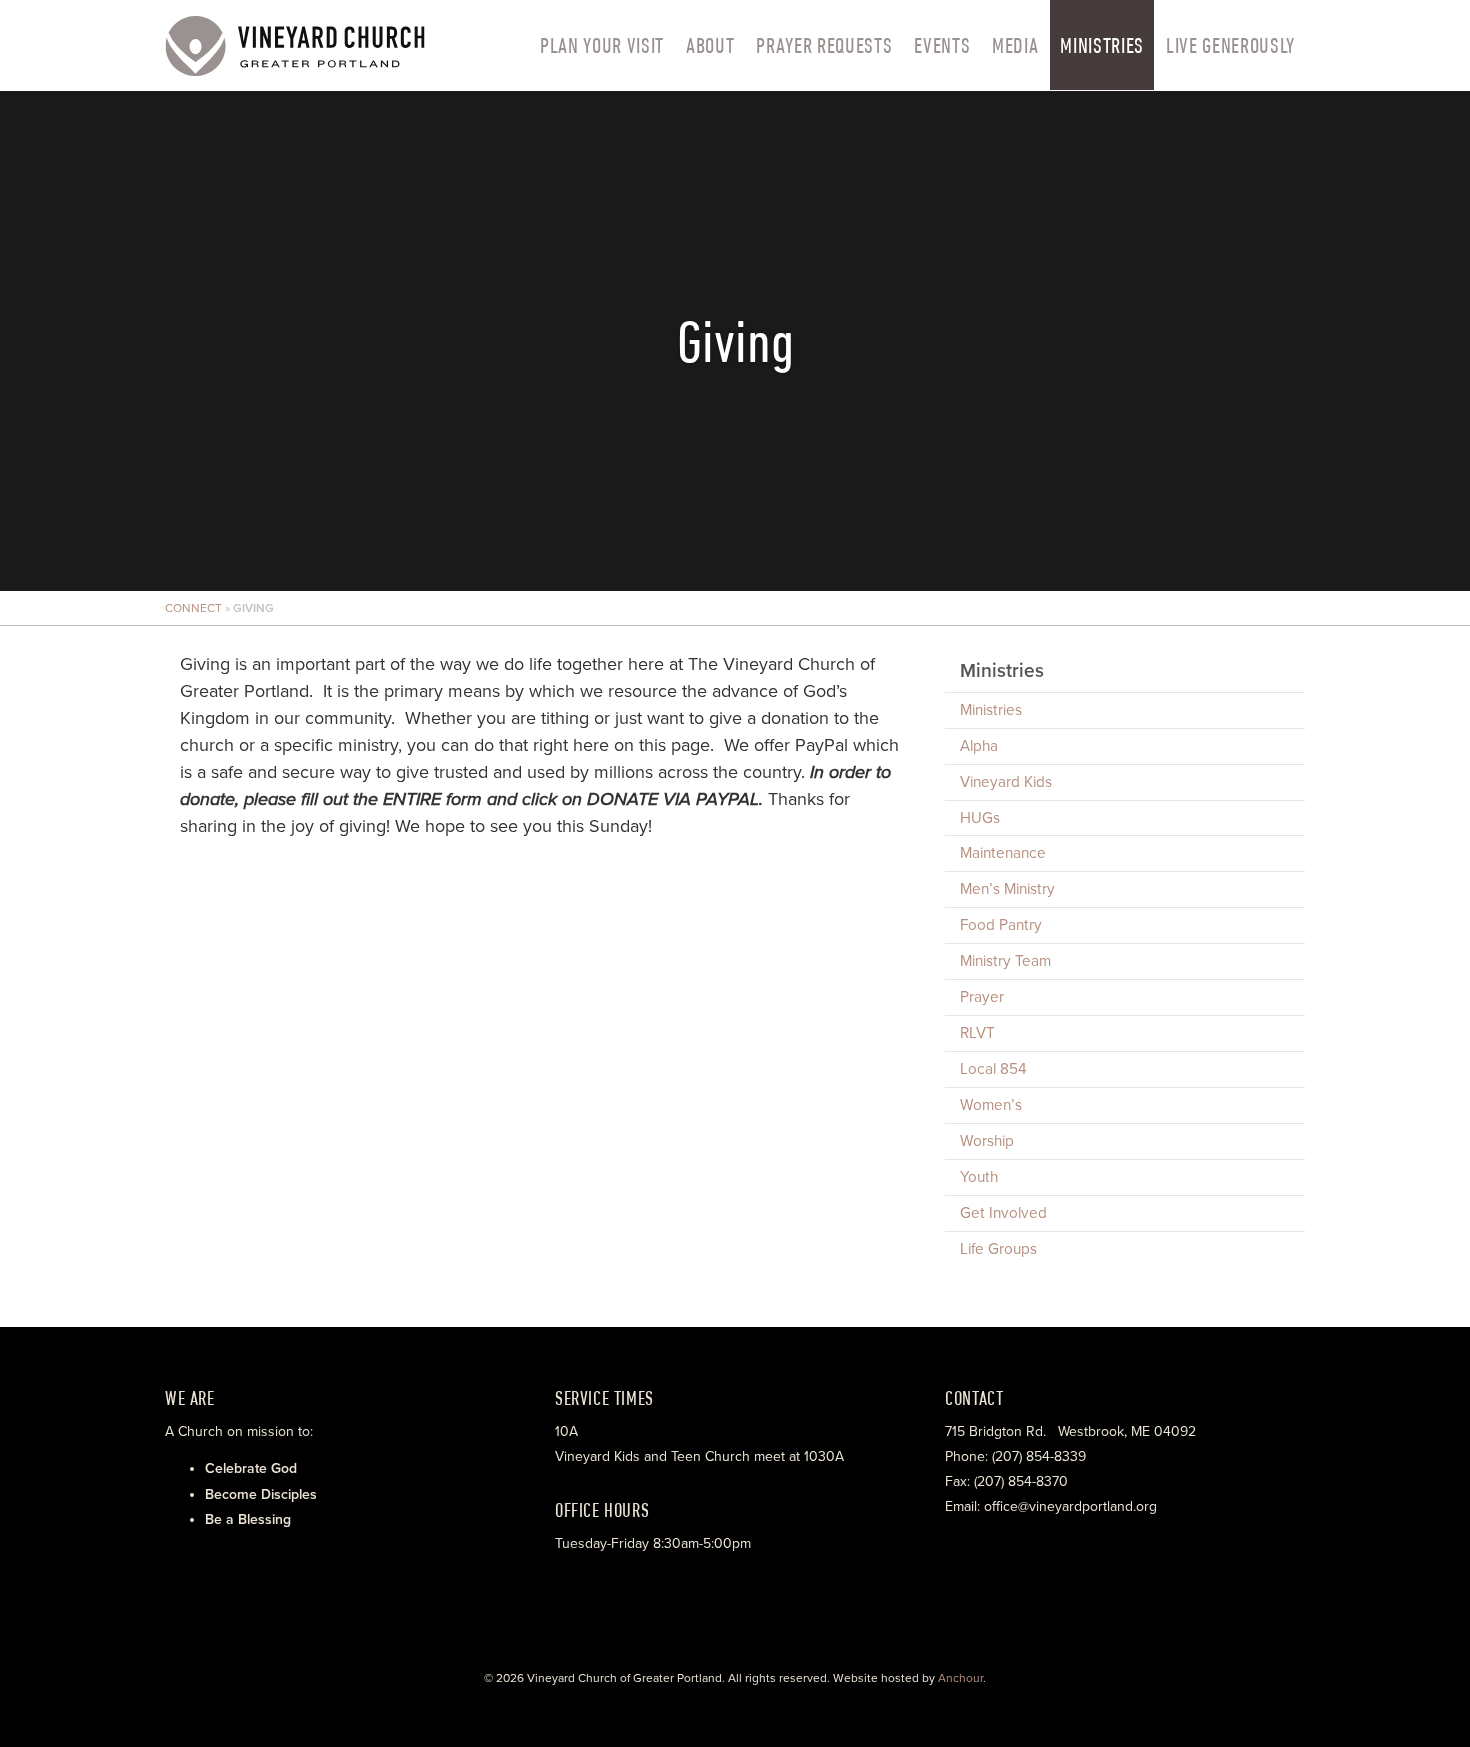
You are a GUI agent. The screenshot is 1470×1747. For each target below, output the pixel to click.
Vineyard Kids (1006, 782)
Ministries (1102, 45)
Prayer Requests (824, 45)
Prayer (982, 997)
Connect (193, 608)
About (710, 45)
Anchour (960, 1678)
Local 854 (993, 1069)
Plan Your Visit (602, 45)
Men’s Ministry (1007, 889)
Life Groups (998, 1249)
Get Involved (1003, 1213)
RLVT (977, 1033)
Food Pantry (1001, 925)
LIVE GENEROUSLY (1230, 45)
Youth (979, 1177)
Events (942, 45)
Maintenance (1003, 853)
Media (1015, 45)
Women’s (991, 1105)
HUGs (980, 818)
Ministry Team (1005, 961)
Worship (987, 1141)
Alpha (979, 746)
